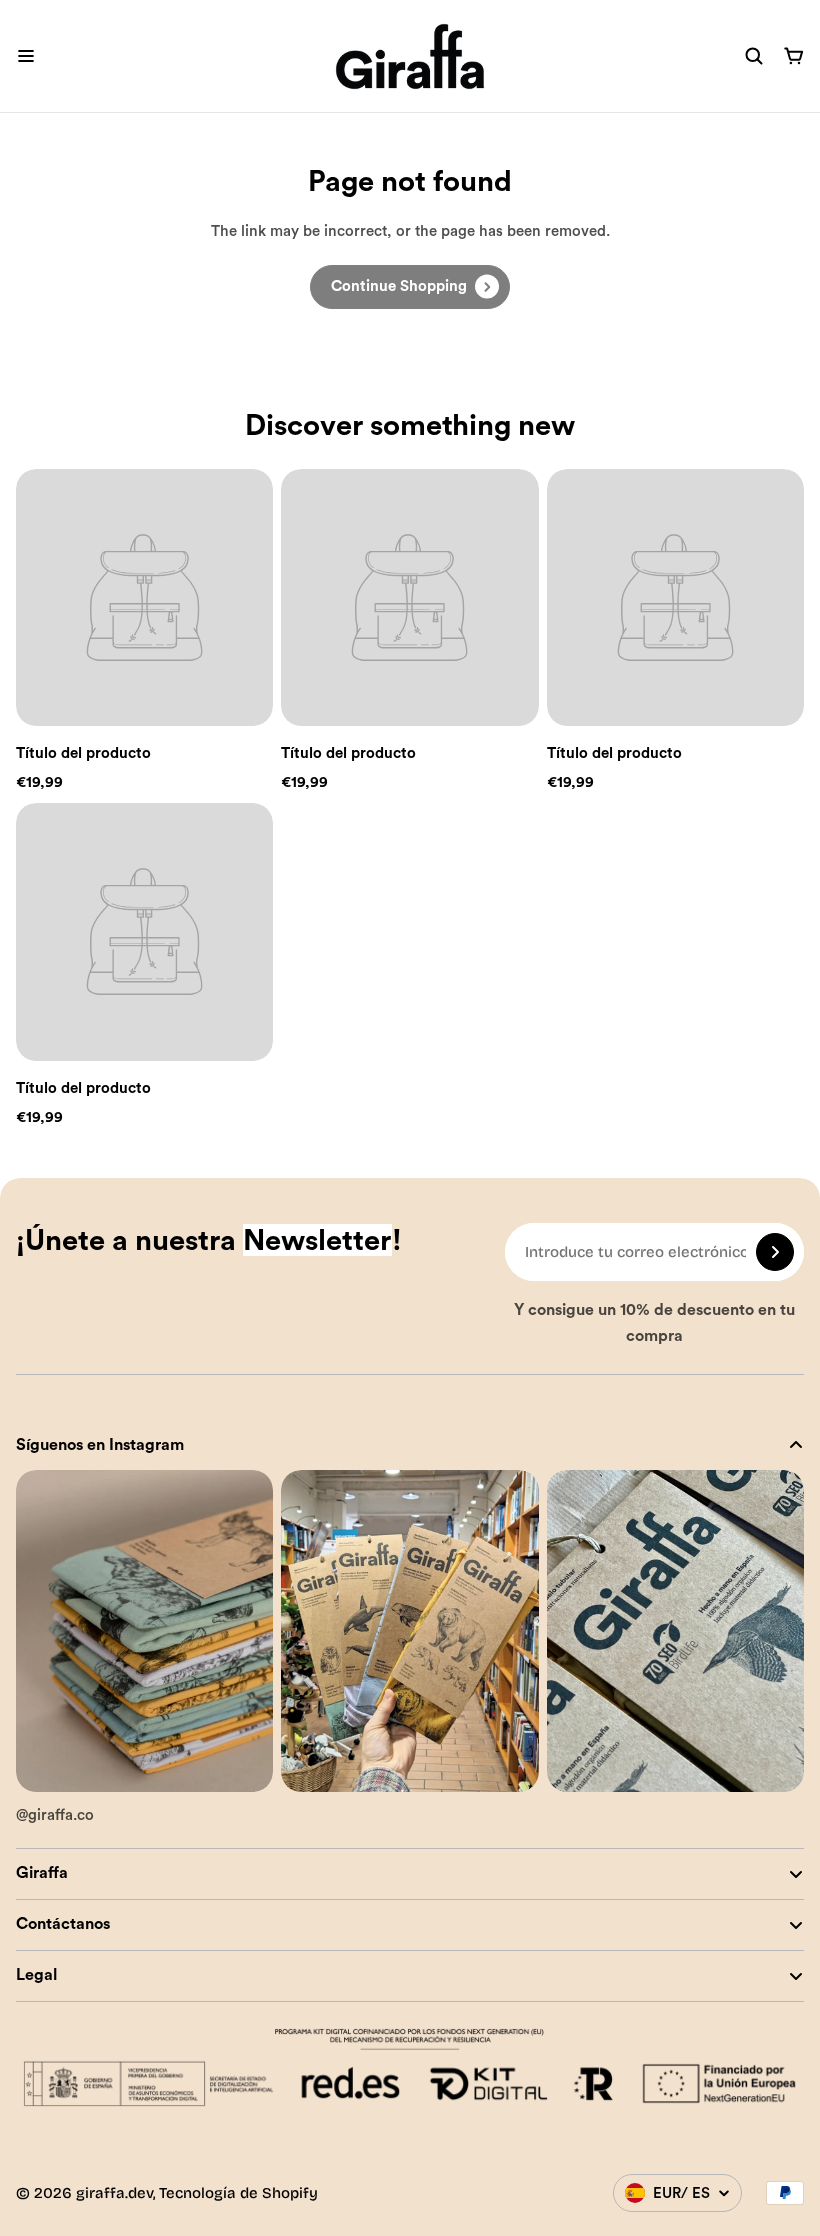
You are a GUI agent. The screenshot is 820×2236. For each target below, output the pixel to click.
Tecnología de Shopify (238, 2193)
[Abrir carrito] (794, 56)
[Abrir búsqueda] (754, 56)
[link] (410, 287)
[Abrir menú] (26, 56)
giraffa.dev (114, 2193)
